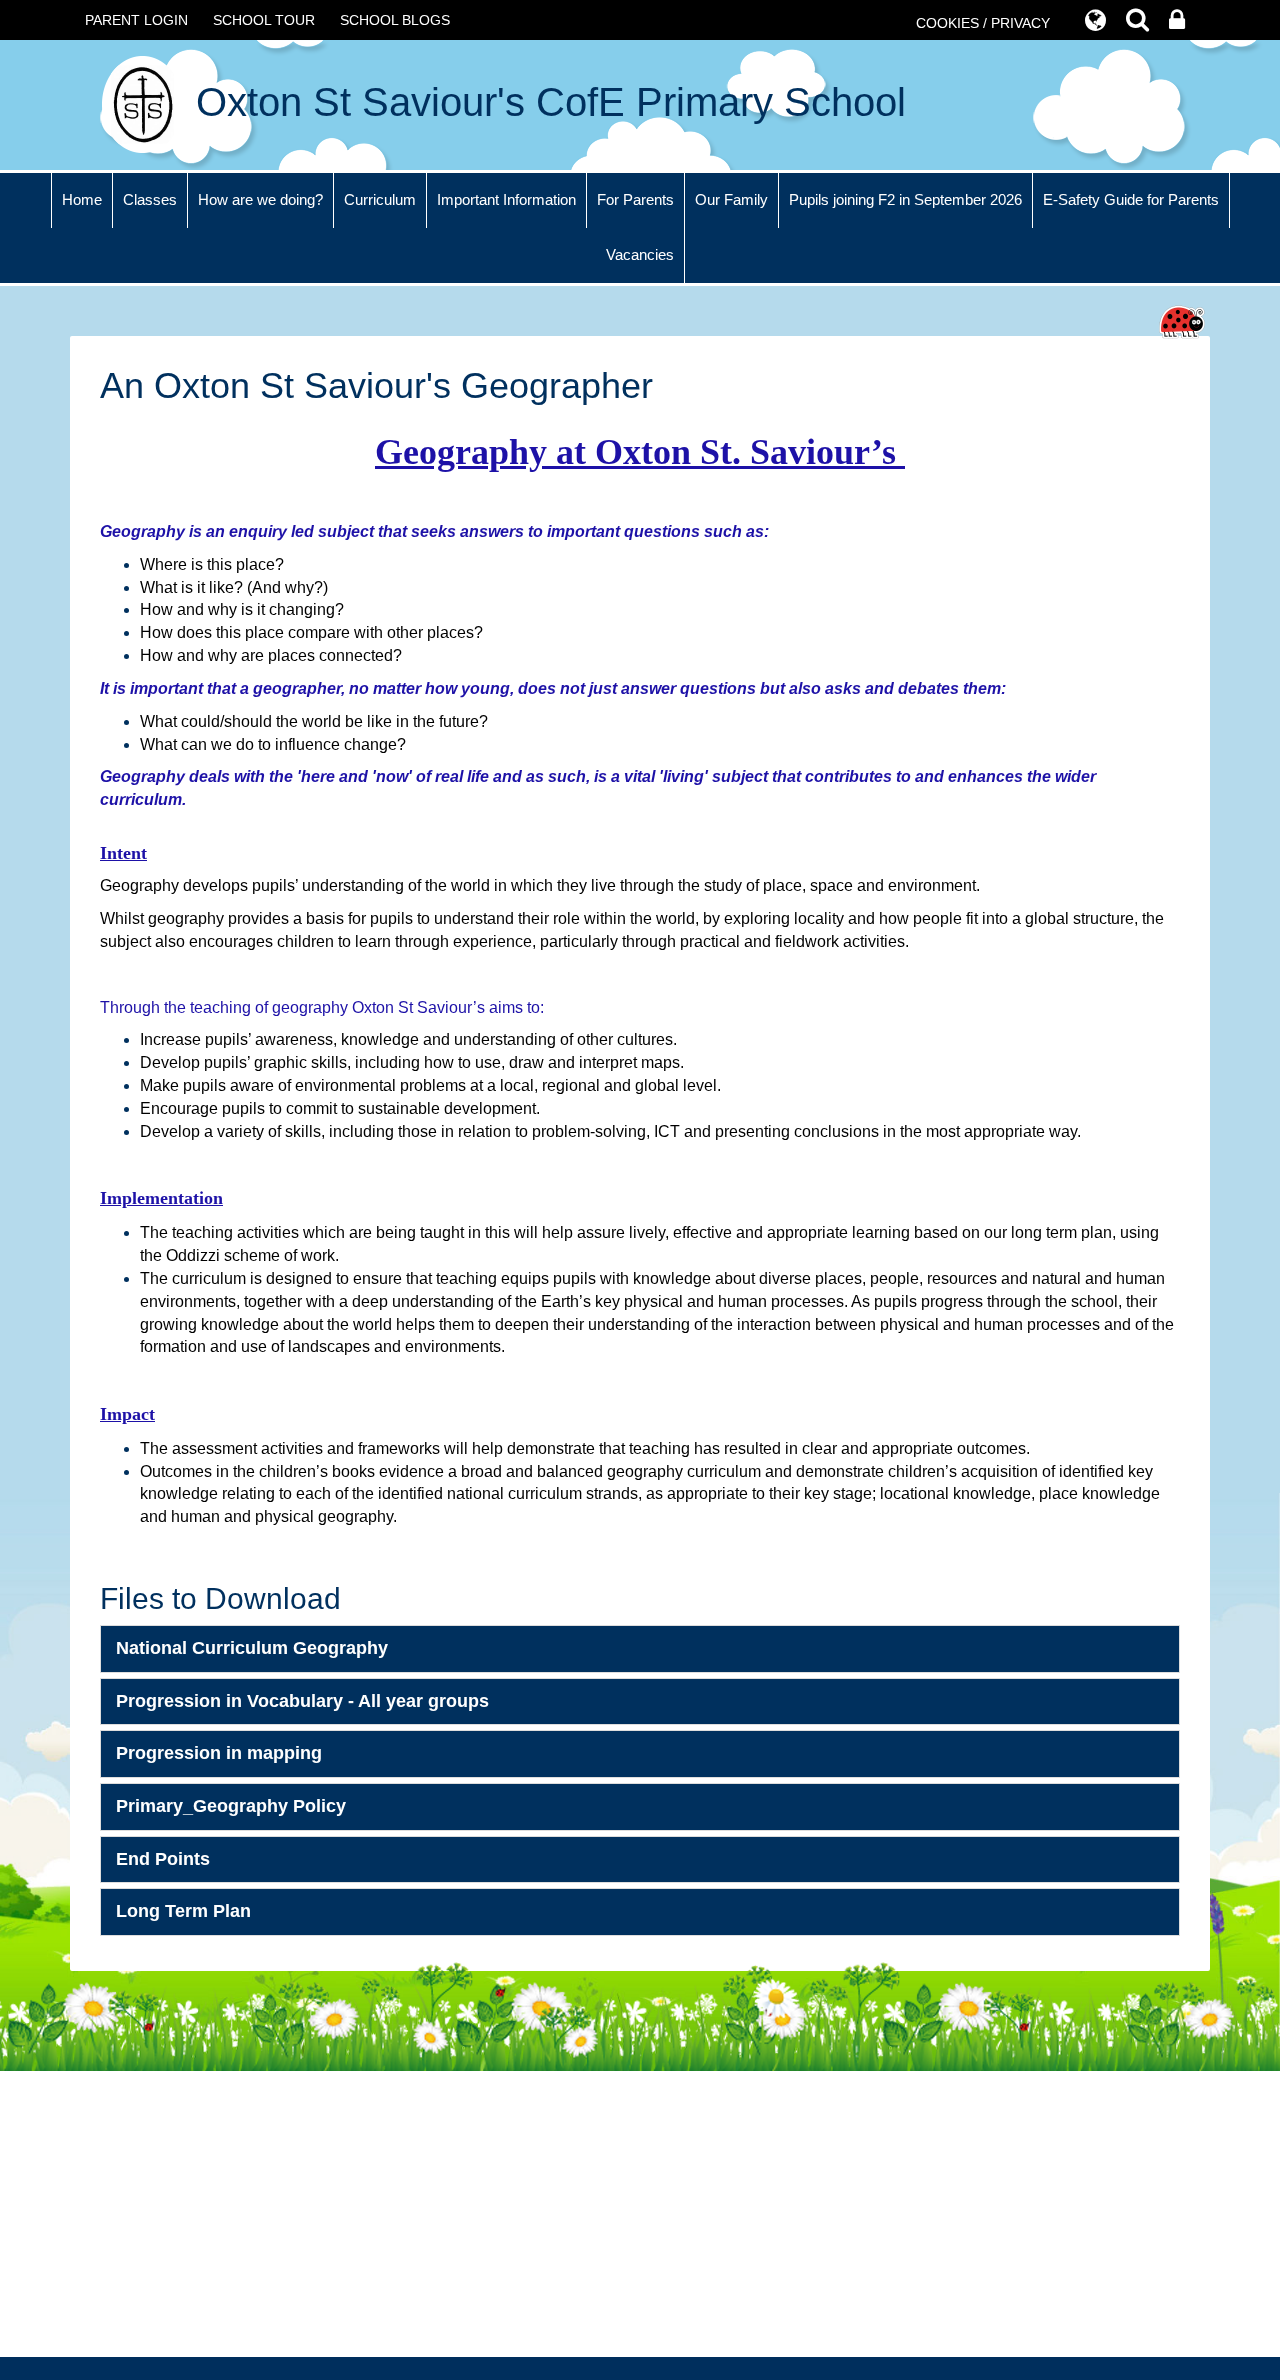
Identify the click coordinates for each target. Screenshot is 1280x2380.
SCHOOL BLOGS (395, 20)
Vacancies (640, 254)
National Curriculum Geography (252, 1648)
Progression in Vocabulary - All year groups (302, 1701)
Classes (150, 199)
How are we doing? (260, 199)
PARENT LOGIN (136, 20)
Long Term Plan (183, 1911)
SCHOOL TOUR (264, 20)
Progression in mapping (219, 1753)
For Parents (635, 199)
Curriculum (380, 199)
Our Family (731, 199)
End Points (163, 1859)
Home (82, 199)
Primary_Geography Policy (231, 1806)
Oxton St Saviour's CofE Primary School (545, 102)
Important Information (506, 199)
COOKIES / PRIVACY (983, 23)
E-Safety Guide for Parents (1131, 199)
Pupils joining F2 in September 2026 (905, 199)
